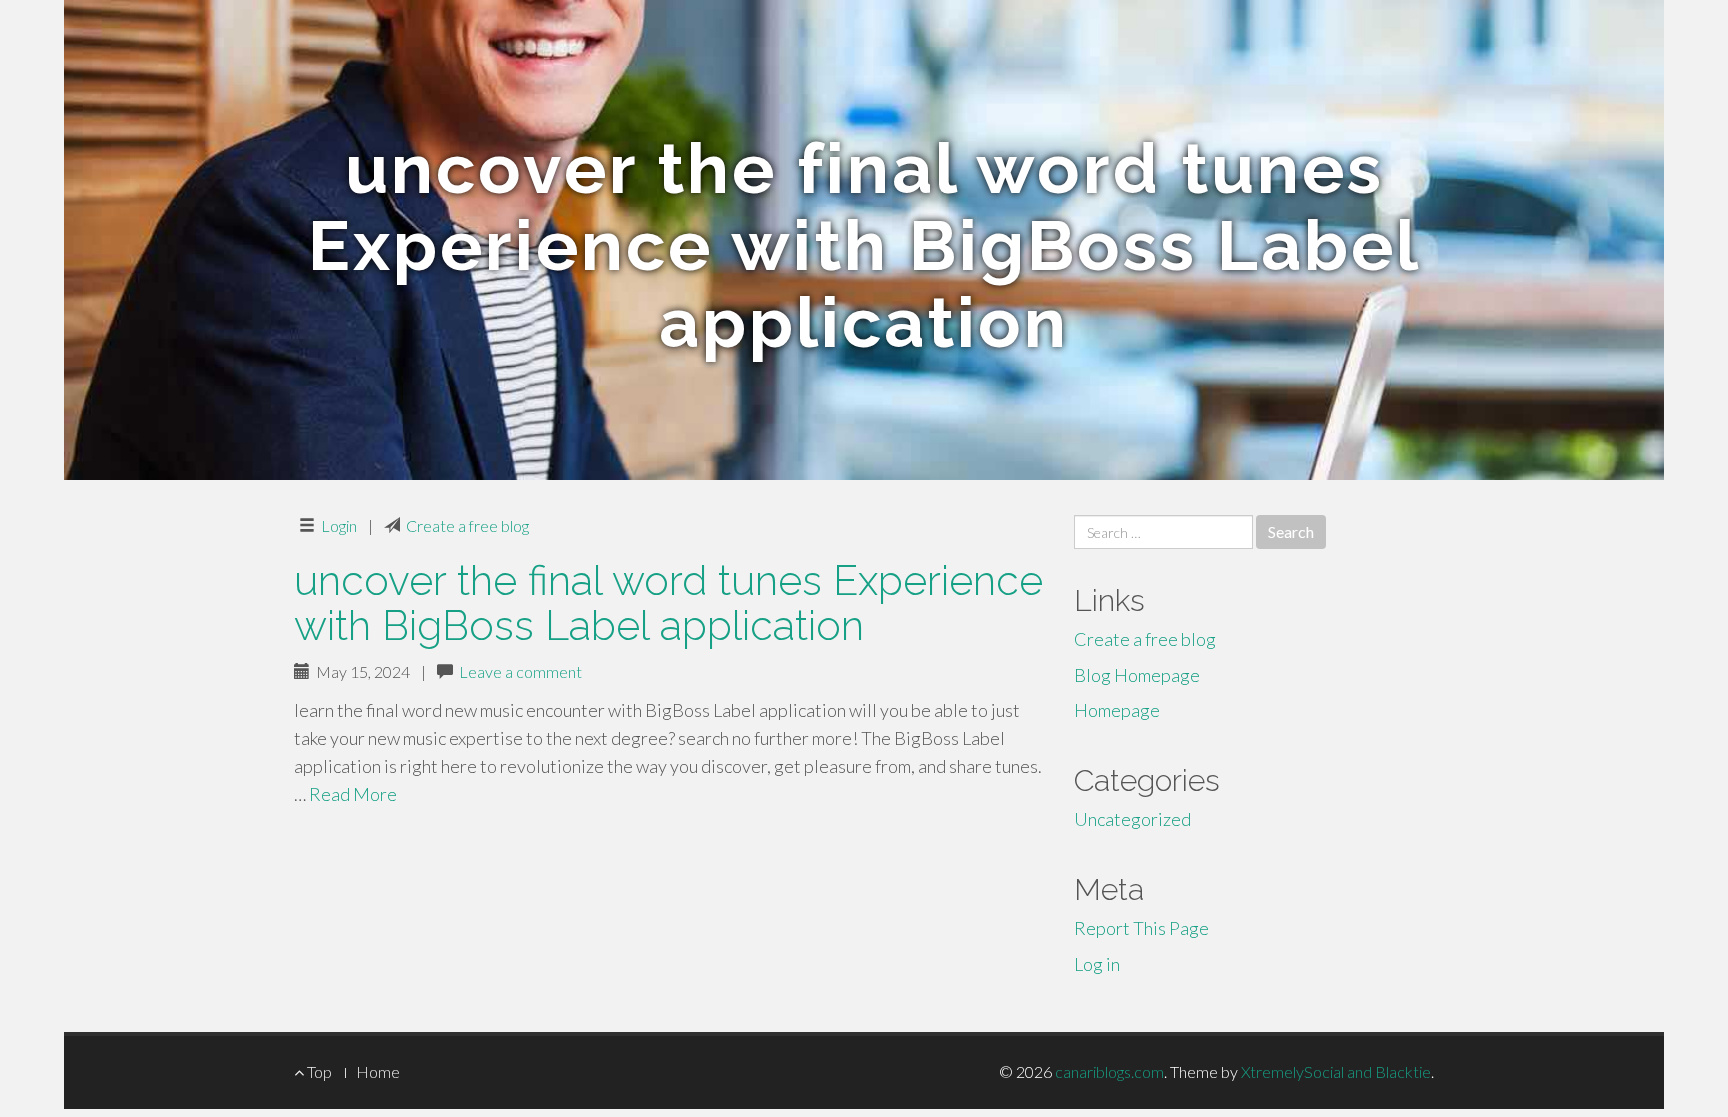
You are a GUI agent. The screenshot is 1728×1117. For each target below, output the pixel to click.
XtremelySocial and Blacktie (1336, 1071)
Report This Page (1141, 928)
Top (318, 1071)
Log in (1097, 964)
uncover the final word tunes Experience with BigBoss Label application (668, 603)
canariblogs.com (1109, 1071)
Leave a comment (520, 671)
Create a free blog (467, 525)
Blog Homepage (1137, 675)
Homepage (1117, 710)
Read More (353, 794)
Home (378, 1071)
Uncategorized (1132, 819)
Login (339, 525)
